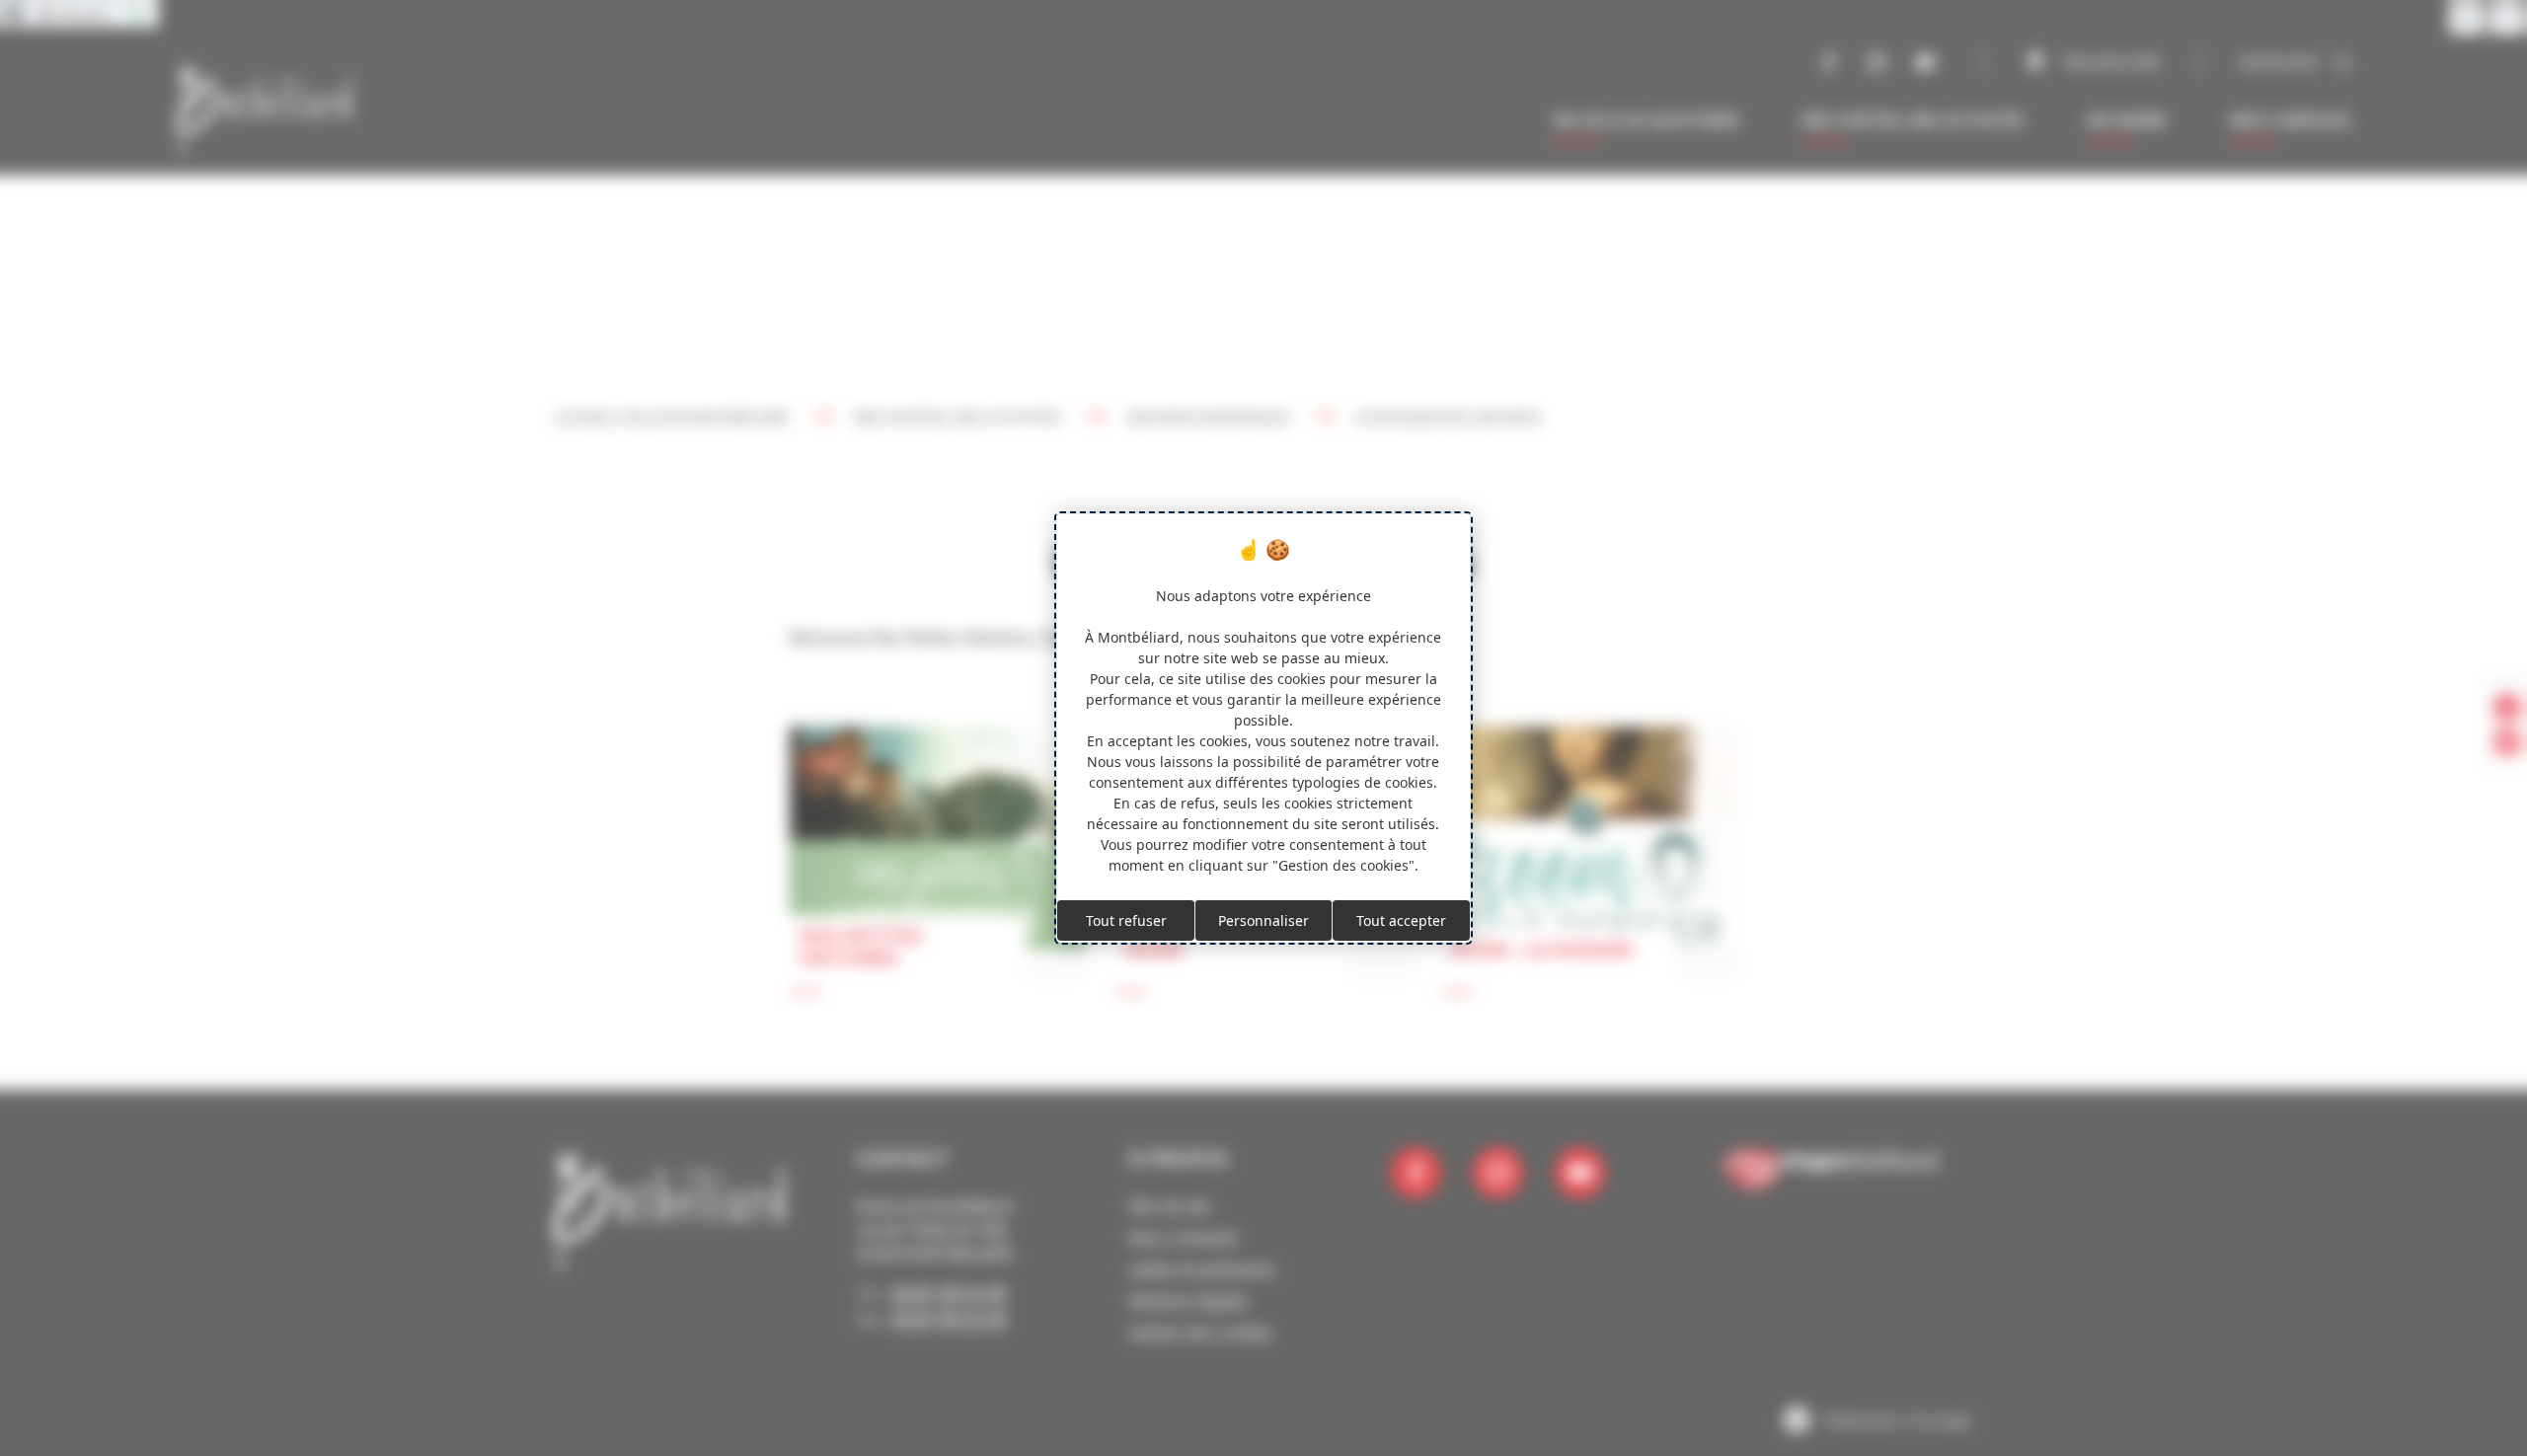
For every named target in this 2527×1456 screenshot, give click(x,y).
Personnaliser (1263, 920)
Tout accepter (1401, 920)
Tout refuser (1126, 920)
